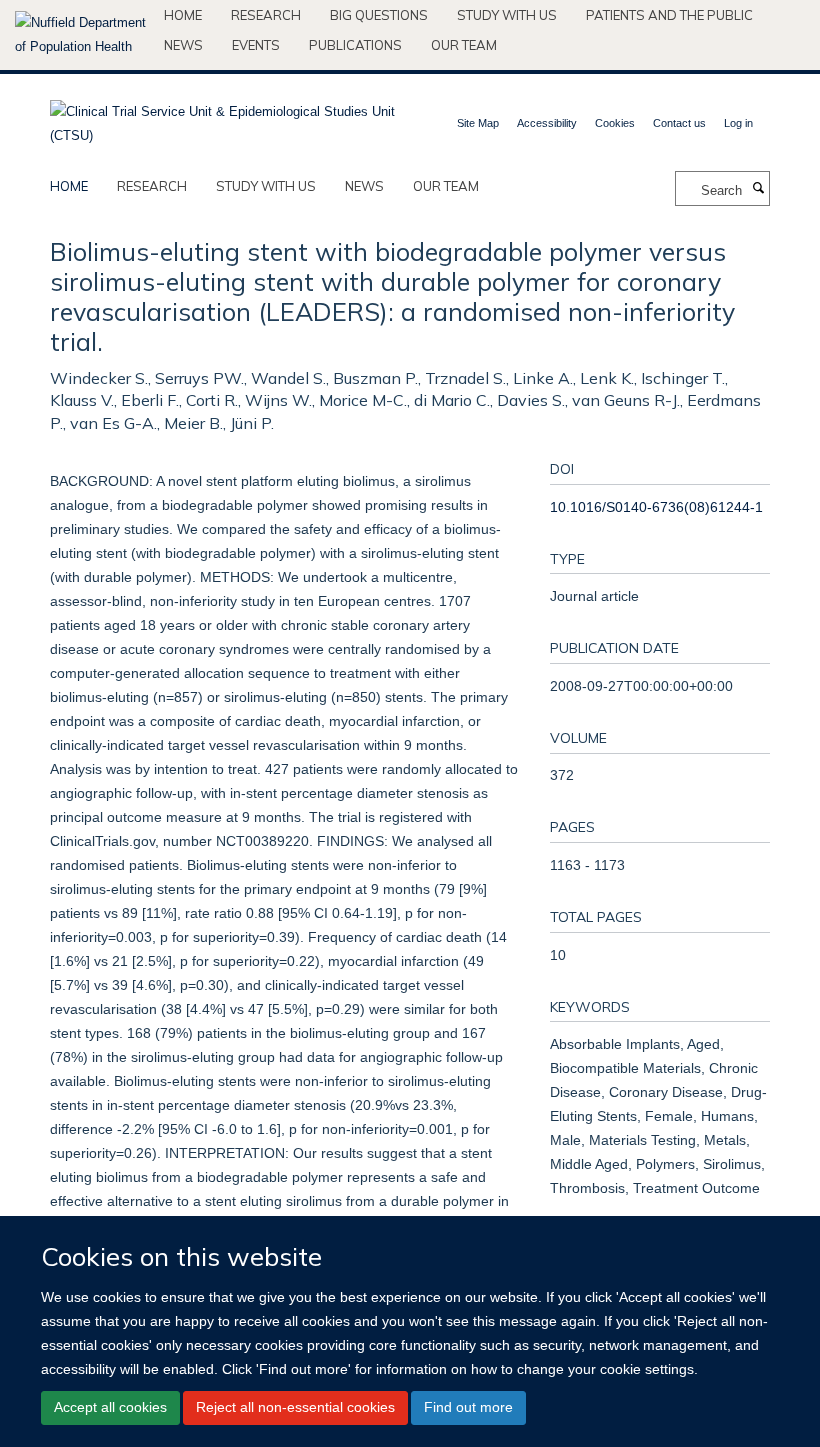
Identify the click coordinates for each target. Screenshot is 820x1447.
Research (266, 15)
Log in (738, 123)
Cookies (615, 123)
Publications (355, 45)
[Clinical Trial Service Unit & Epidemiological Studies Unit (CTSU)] (222, 117)
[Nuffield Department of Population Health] (82, 35)
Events (256, 45)
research (152, 186)
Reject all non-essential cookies (295, 1407)
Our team (464, 45)
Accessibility (547, 123)
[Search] (758, 189)
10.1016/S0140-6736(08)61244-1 (656, 507)
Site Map (478, 123)
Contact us (679, 123)
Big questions (379, 15)
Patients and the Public (669, 15)
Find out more (468, 1407)
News (183, 45)
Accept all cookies (110, 1407)
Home (183, 15)
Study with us (507, 15)
